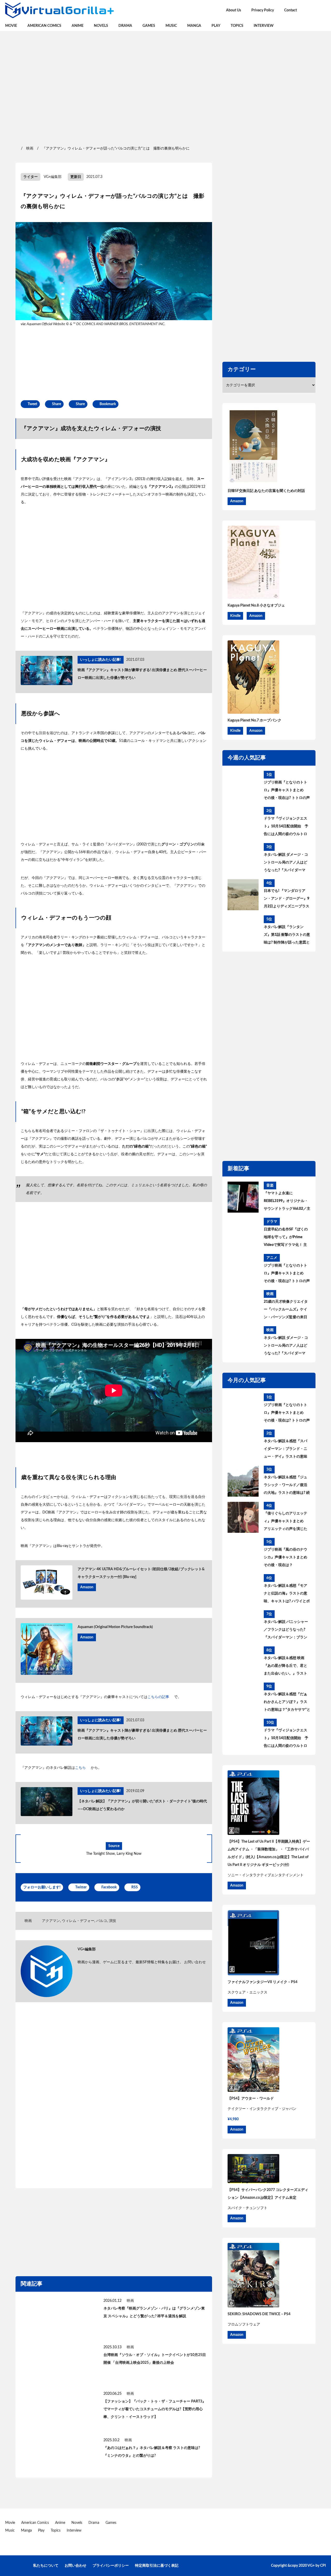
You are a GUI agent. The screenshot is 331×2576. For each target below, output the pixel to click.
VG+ (311, 2566)
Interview (264, 26)
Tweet (32, 404)
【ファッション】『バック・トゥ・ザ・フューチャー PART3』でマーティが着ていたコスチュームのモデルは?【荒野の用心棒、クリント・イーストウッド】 (155, 2409)
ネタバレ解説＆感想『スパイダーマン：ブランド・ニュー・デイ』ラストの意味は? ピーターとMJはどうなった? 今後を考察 (286, 1450)
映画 (28, 1921)
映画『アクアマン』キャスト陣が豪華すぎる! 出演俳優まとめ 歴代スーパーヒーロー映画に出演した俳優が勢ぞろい (142, 674)
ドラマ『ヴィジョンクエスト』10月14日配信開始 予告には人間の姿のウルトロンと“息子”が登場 (286, 827)
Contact (291, 10)
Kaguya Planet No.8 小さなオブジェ (256, 606)
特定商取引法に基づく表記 (157, 2566)
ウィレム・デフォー (78, 1921)
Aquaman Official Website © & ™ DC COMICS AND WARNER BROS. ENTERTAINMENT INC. (96, 324)
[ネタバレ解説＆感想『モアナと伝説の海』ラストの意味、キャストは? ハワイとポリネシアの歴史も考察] (243, 1590)
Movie (11, 26)
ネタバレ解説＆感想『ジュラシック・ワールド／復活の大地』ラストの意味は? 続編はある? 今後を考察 (287, 1486)
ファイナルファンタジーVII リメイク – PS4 (262, 1982)
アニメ (272, 1258)
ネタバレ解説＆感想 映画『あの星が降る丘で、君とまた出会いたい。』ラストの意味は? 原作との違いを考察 (287, 1667)
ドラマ (272, 1222)
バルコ (102, 1921)
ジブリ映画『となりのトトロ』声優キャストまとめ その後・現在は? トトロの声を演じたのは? (287, 791)
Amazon (87, 1587)
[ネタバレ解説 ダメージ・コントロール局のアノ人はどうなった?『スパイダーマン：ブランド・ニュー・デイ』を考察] (243, 859)
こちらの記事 (158, 1697)
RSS (135, 1887)
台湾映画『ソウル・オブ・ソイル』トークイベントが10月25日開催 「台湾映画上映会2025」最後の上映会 (155, 2359)
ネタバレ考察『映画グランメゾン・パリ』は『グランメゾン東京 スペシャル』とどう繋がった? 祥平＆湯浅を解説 (154, 2312)
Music (171, 26)
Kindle (235, 616)
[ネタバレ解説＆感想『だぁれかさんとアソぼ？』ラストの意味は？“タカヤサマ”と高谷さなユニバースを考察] (243, 1698)
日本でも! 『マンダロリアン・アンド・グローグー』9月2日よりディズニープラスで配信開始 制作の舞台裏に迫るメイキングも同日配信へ (287, 900)
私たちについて (46, 2566)
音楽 (270, 1185)
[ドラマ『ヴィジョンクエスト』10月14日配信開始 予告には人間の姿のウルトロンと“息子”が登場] (243, 822)
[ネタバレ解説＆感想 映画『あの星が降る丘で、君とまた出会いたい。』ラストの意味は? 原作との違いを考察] (243, 1662)
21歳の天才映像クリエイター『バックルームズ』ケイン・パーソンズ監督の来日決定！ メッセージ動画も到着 (286, 1310)
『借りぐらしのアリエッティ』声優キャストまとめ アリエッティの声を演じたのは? (285, 1522)
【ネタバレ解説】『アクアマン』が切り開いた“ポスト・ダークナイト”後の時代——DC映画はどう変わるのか (142, 1805)
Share (57, 404)
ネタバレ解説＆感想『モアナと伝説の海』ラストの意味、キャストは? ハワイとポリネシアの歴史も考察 (287, 1595)
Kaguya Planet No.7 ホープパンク (254, 720)
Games (149, 26)
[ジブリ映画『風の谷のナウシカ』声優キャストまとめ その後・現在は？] (243, 1553)
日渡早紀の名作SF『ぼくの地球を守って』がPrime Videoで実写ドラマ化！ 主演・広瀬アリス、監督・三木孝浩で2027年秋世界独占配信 (286, 1238)
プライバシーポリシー (111, 2566)
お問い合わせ (195, 1962)
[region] (165, 88)
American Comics (44, 26)
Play (216, 26)
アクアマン (51, 1921)
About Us (234, 10)
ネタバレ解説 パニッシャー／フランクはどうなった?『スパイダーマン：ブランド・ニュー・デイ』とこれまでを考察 (286, 1631)
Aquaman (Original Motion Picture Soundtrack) (115, 1627)
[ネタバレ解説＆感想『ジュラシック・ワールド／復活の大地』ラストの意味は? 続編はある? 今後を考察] (243, 1481)
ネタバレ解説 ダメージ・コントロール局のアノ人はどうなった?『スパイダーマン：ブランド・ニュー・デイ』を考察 (286, 863)
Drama (125, 26)
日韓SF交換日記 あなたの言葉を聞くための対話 (266, 491)
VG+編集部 (53, 177)
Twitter (81, 1887)
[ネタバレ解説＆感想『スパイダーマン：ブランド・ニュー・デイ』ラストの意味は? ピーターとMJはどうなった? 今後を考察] (243, 1445)
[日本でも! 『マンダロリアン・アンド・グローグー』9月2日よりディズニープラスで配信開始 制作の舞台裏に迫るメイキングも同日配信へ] (243, 895)
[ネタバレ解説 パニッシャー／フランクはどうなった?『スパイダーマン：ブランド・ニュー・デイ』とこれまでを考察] (243, 1626)
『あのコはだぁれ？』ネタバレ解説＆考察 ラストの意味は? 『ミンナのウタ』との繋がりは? (152, 2452)
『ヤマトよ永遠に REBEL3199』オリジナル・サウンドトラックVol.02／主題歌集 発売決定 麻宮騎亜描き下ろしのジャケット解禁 (287, 1202)
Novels (101, 26)
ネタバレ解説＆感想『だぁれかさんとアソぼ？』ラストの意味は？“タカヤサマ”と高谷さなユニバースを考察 (287, 1703)
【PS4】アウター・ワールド (251, 2099)
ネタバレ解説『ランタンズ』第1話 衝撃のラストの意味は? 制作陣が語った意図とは (287, 936)
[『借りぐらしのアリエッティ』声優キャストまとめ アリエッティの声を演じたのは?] (243, 1517)
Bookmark (108, 404)
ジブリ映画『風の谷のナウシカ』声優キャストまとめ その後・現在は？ (285, 1557)
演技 (112, 1921)
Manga (194, 26)
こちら (80, 1768)
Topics (237, 26)
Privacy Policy (263, 10)
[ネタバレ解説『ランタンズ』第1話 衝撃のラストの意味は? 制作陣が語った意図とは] (243, 931)
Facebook (109, 1887)
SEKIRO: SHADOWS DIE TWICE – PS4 (259, 2314)
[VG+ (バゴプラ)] (59, 10)
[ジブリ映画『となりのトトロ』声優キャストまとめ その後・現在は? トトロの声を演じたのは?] (243, 786)
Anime (78, 26)
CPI (323, 2566)
